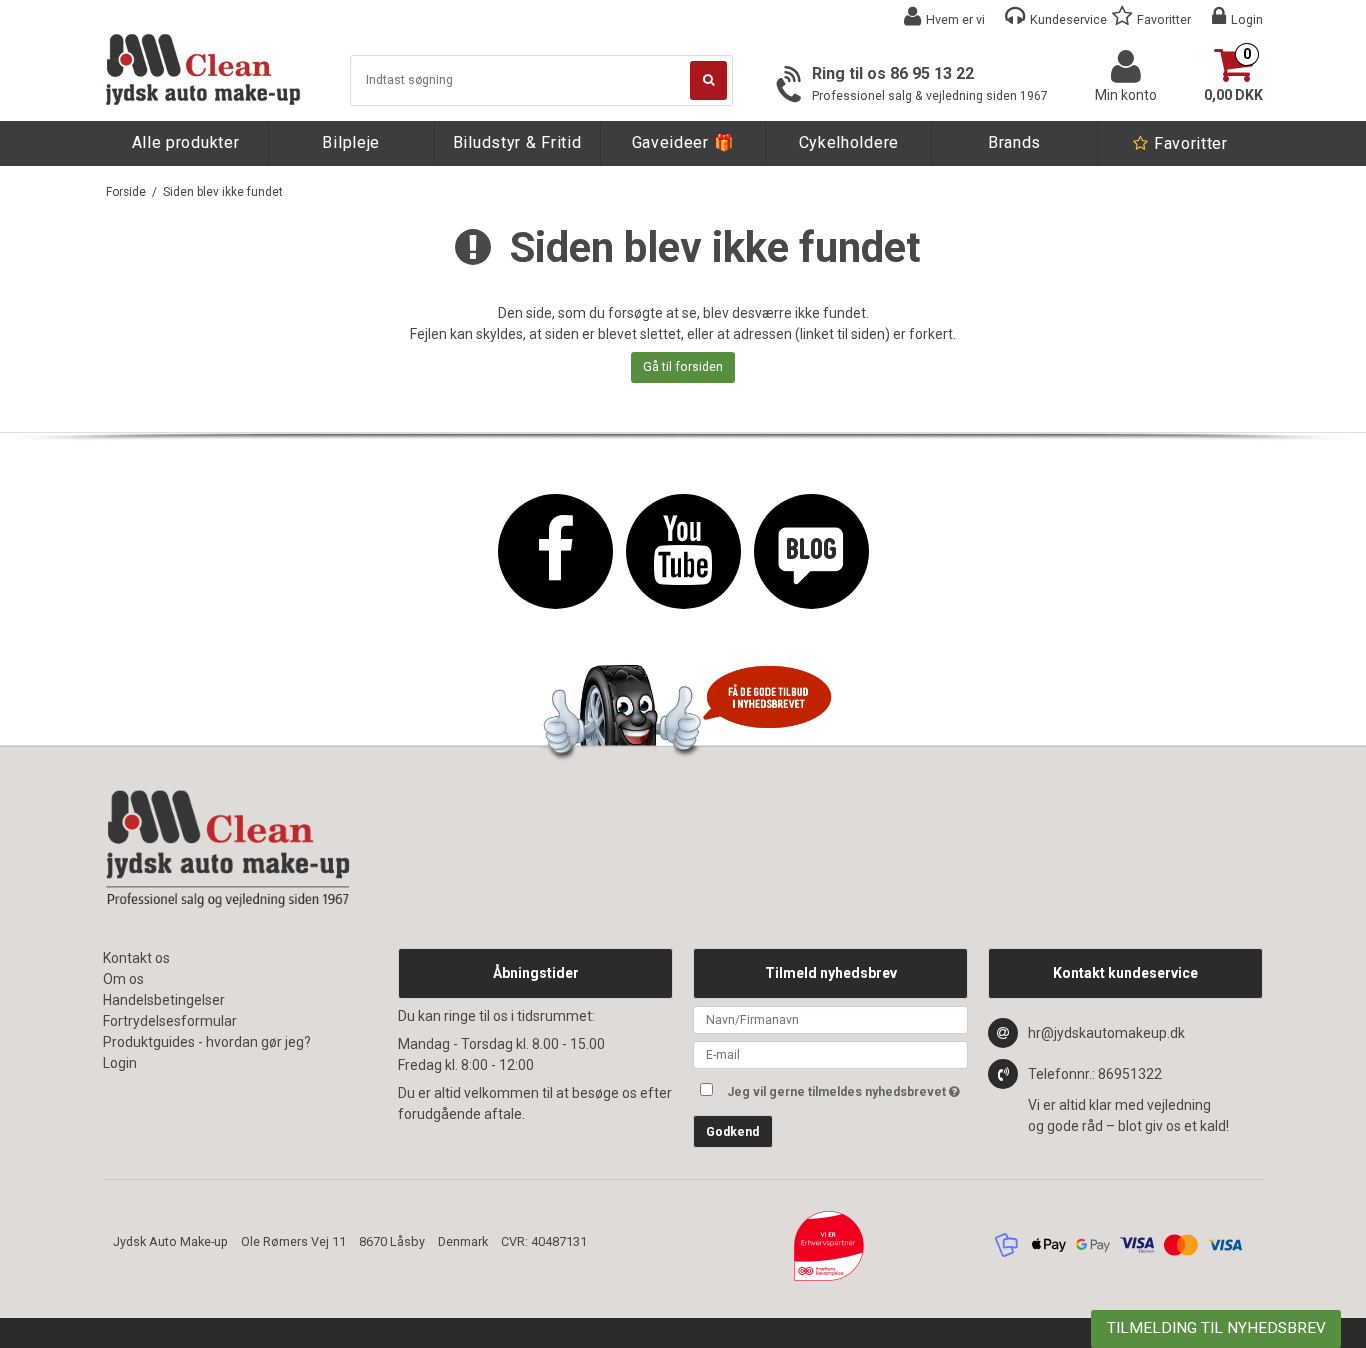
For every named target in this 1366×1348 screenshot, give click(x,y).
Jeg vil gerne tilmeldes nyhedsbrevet (847, 1087)
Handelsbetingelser (164, 1000)
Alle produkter (186, 142)
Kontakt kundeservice (1125, 973)
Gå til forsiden (683, 367)
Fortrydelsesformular (170, 1021)
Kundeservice (1068, 19)
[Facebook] (555, 551)
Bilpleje (351, 142)
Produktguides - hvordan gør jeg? (207, 1042)
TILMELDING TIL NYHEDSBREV (1216, 1328)
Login (1247, 19)
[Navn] (830, 1019)
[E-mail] (830, 1054)
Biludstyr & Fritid (517, 142)
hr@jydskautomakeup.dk (1106, 1033)
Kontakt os (136, 958)
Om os (123, 979)
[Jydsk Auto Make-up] (203, 69)
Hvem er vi (955, 19)
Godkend (732, 1132)
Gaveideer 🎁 (683, 142)
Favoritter (1164, 19)
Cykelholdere (849, 142)
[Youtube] (683, 551)
